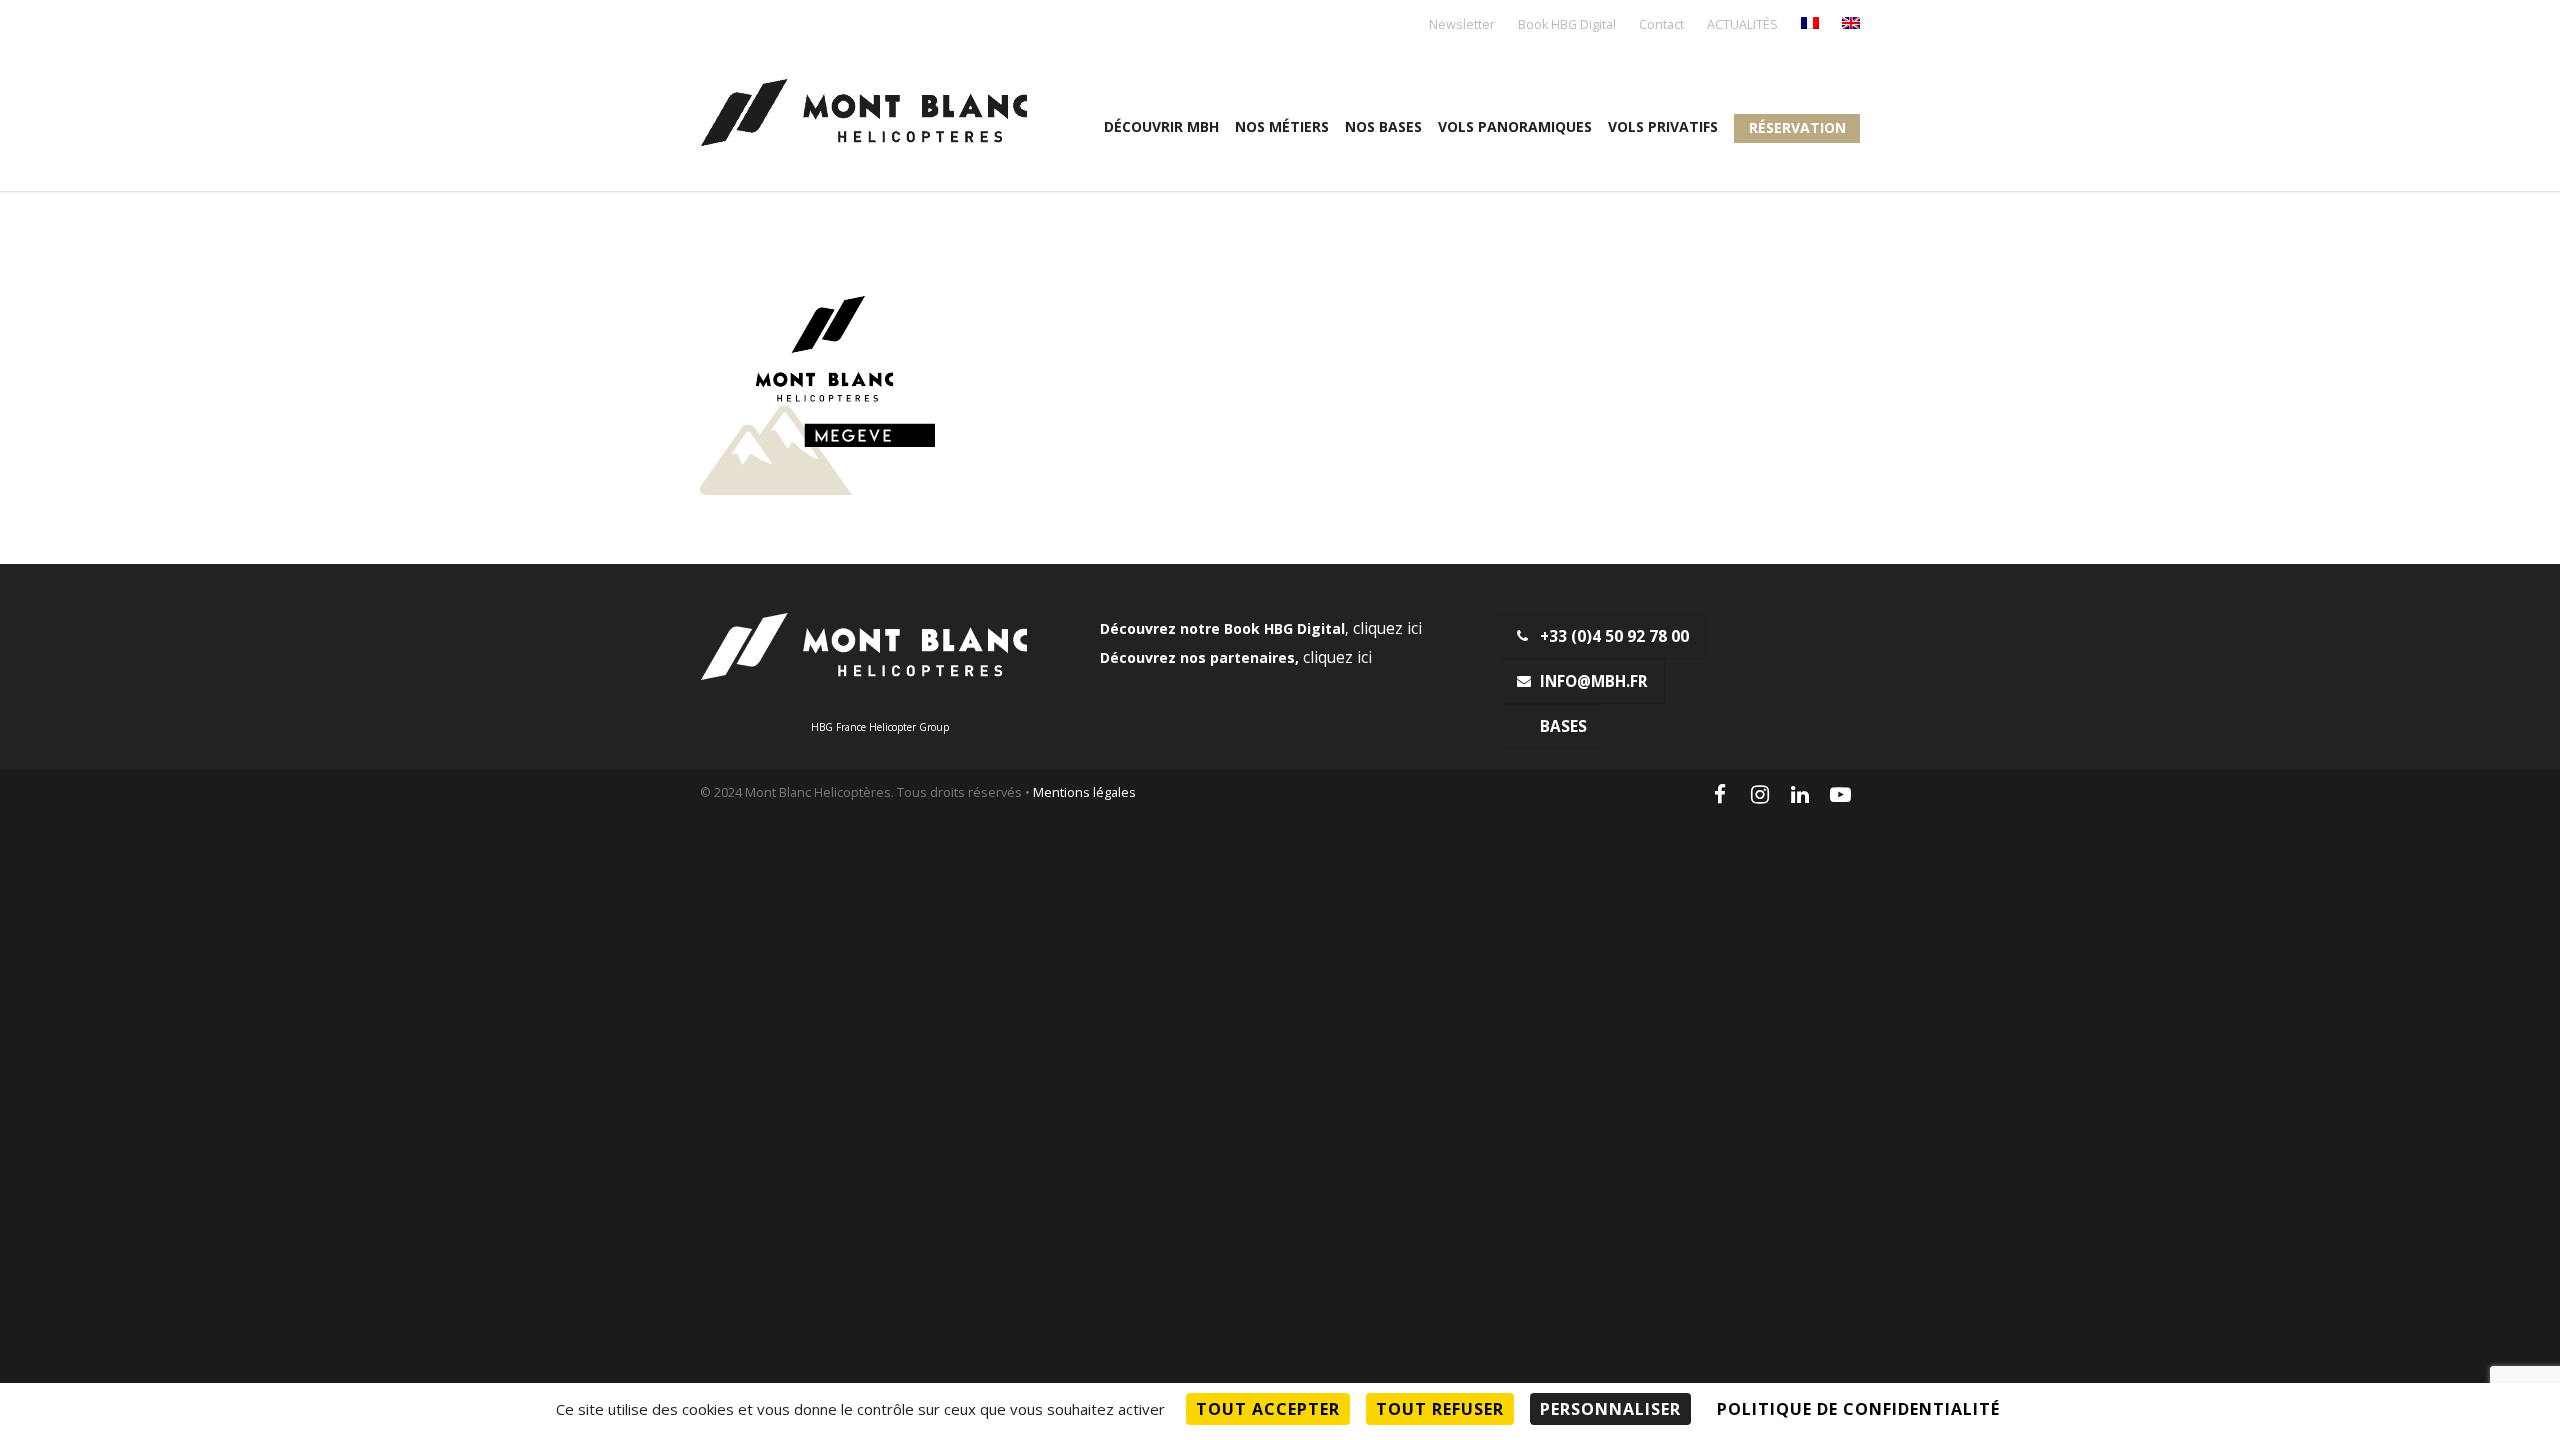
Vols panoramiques (1515, 126)
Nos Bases (1383, 126)
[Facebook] (1720, 794)
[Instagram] (1760, 794)
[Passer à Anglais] (1851, 24)
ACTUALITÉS (1742, 25)
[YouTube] (1840, 794)
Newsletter (1462, 25)
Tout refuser (1440, 1409)
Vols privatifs (1663, 126)
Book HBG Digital (1567, 25)
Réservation (1797, 127)
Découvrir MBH (1161, 126)
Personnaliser (1610, 1409)
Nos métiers (1282, 126)
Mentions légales (1084, 792)
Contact (1661, 25)
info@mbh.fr (1594, 681)
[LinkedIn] (1800, 794)
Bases (1563, 726)
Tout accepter (1268, 1409)
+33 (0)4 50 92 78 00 (1614, 636)
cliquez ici (1387, 628)
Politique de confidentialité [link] (1858, 1409)
